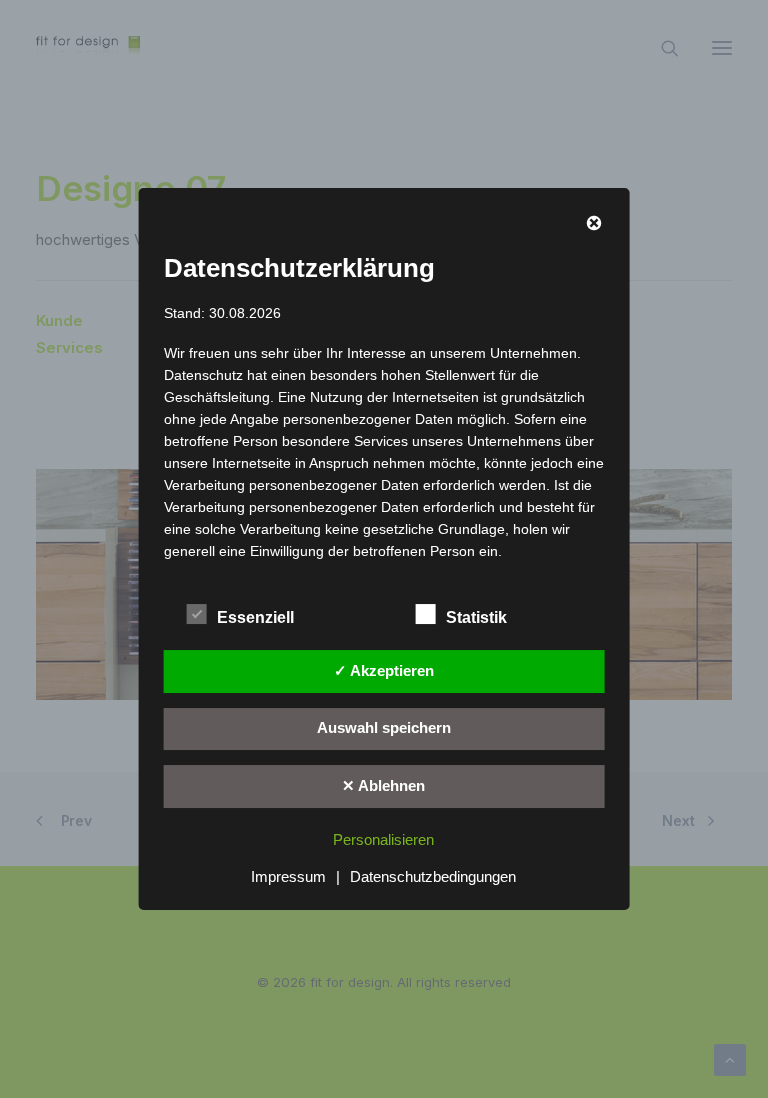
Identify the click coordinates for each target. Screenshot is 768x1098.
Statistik (476, 617)
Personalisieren (383, 839)
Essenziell (255, 617)
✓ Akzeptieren (384, 670)
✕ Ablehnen (383, 785)
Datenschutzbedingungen (433, 876)
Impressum (288, 876)
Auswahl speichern (384, 727)
